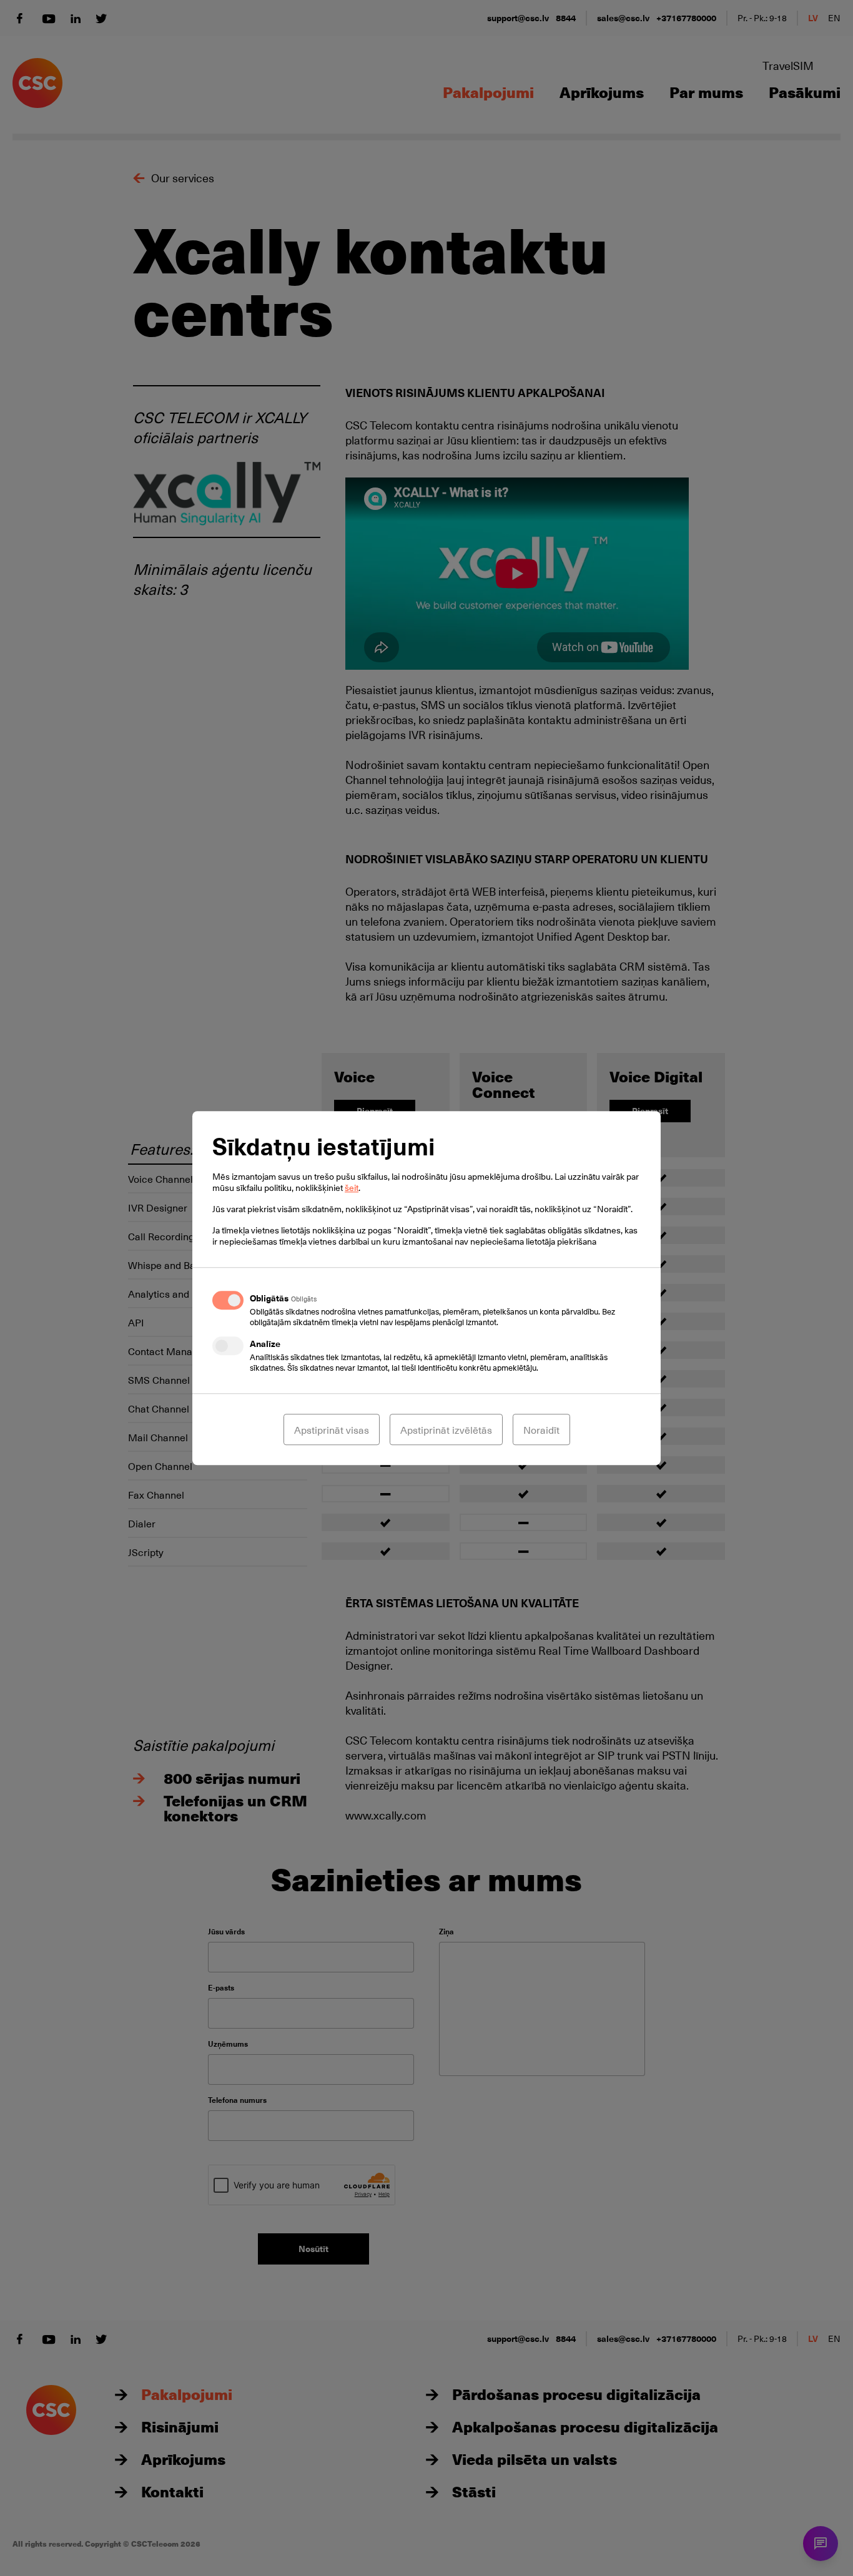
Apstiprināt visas (332, 1429)
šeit (352, 1188)
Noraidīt (541, 1429)
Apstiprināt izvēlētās (446, 1429)
